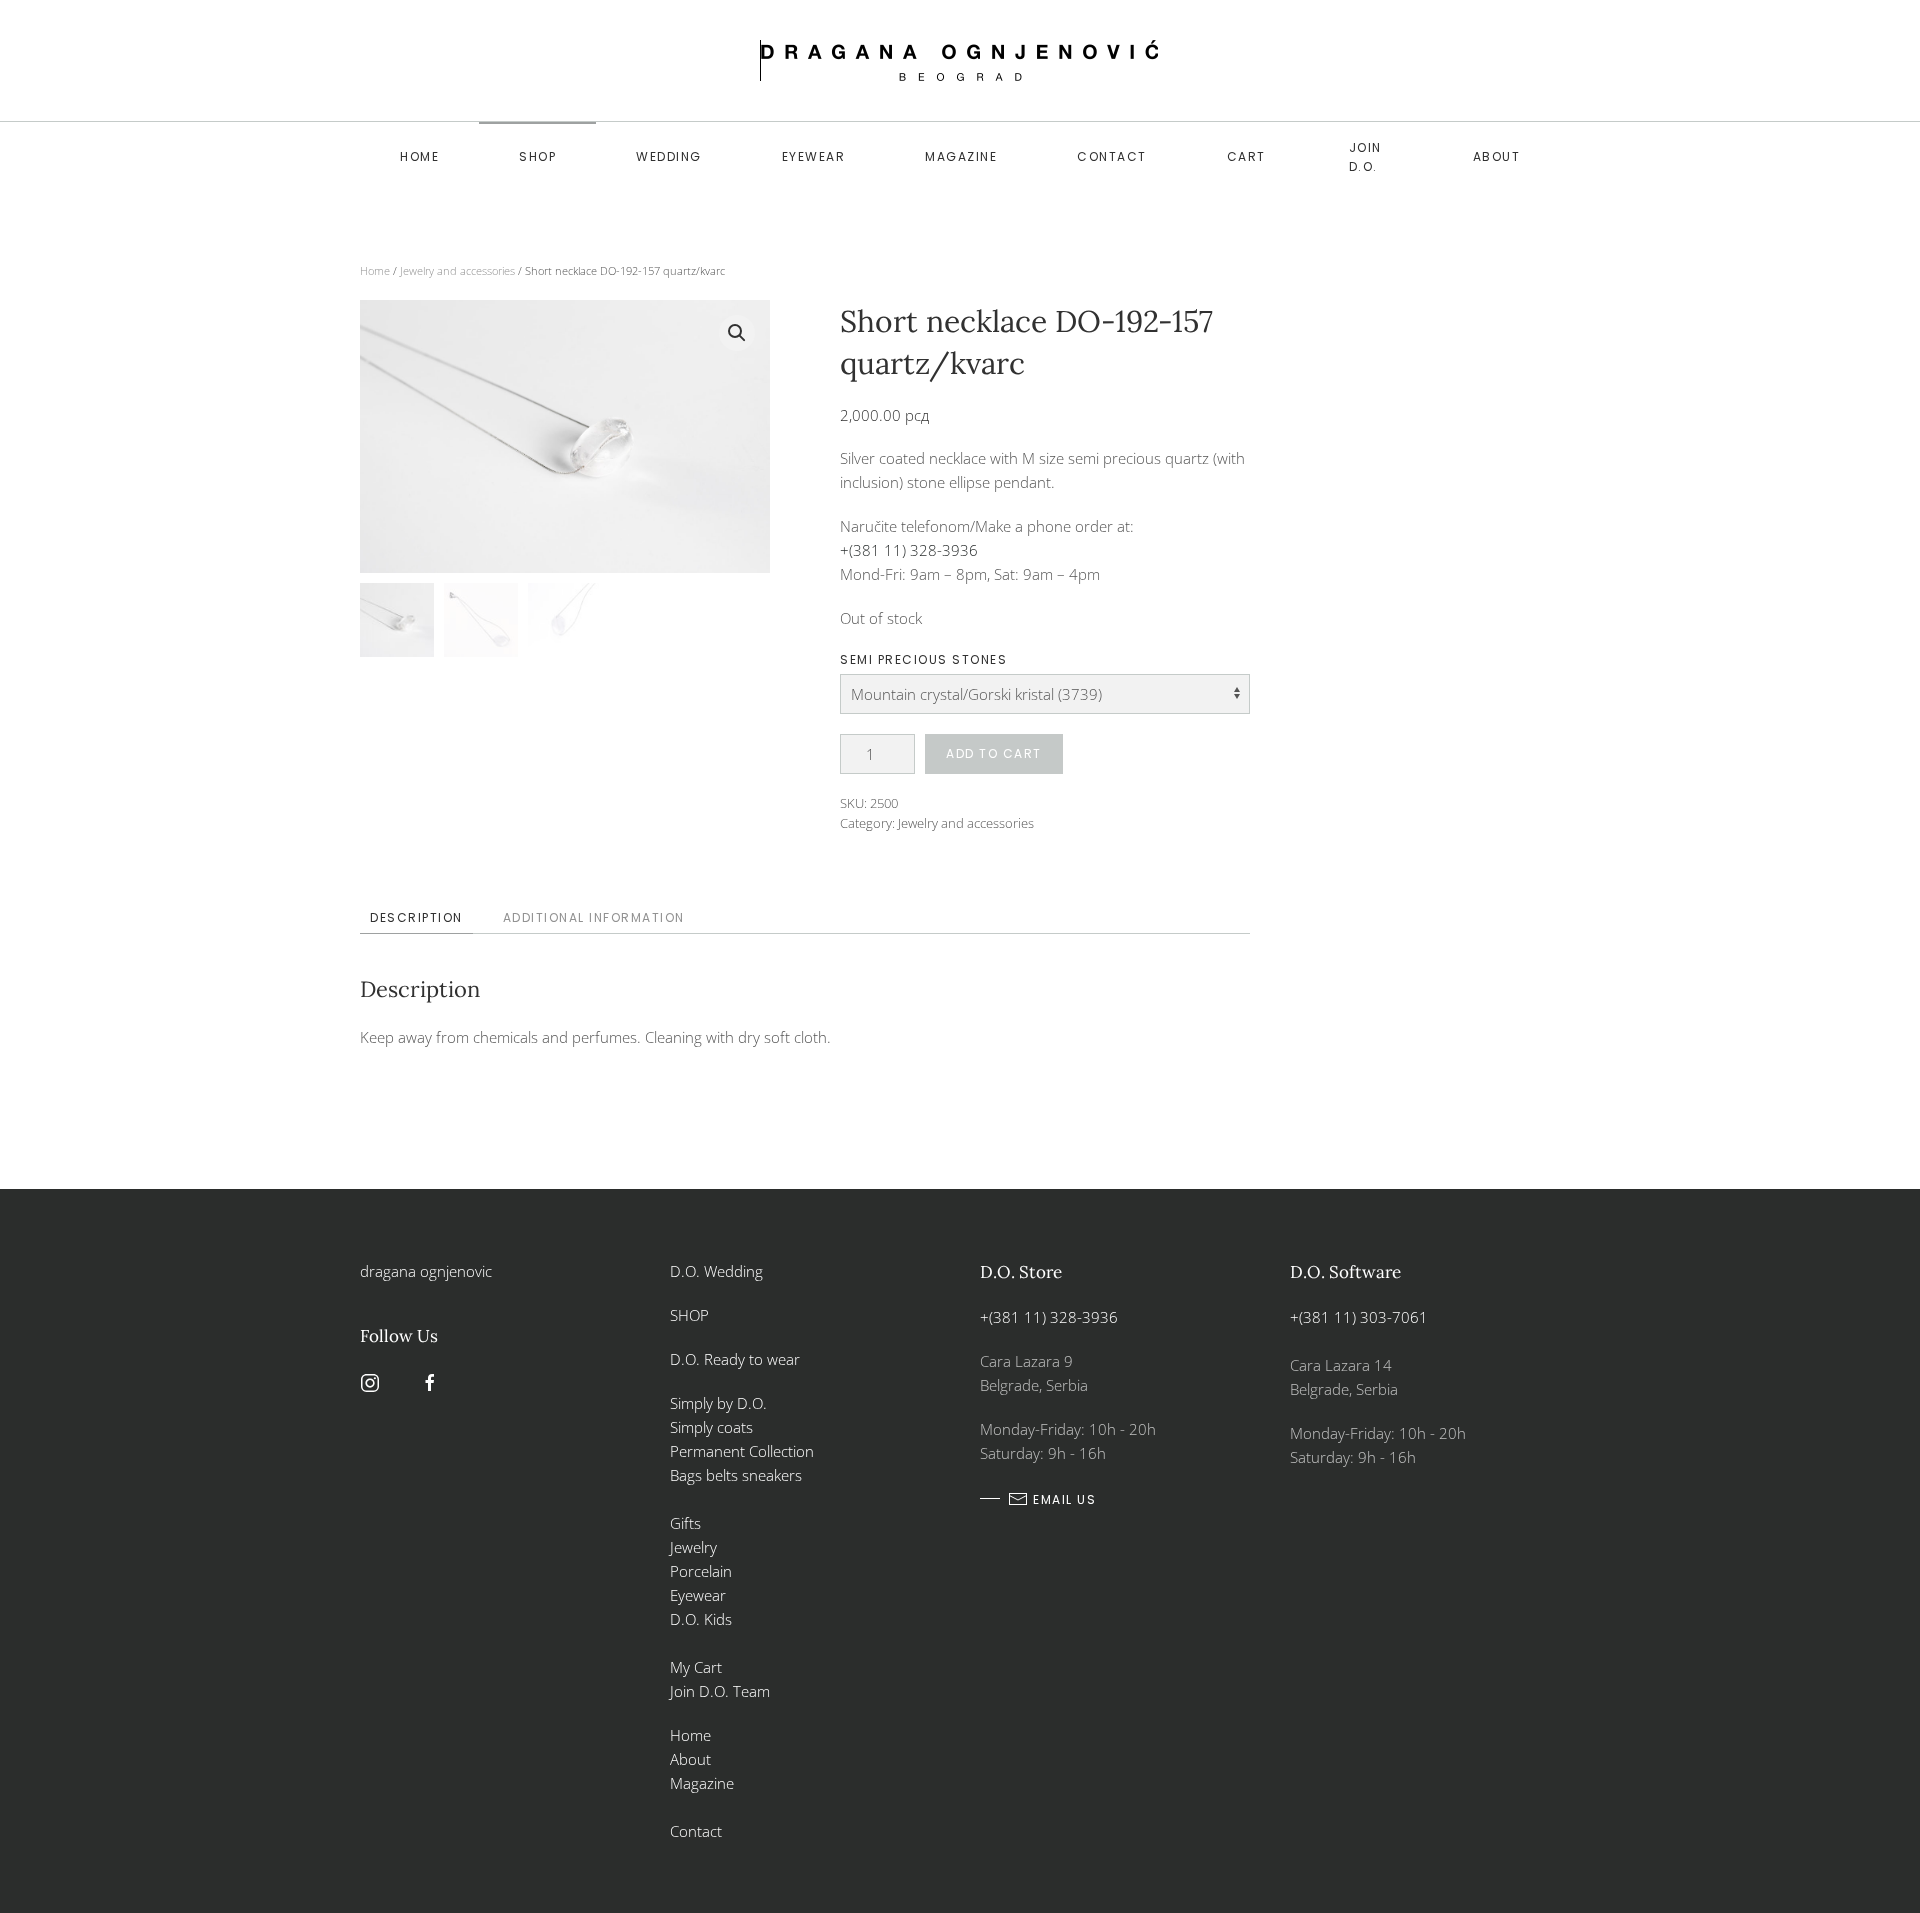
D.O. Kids (701, 1619)
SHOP (689, 1315)
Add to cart (994, 753)
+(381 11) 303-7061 (1359, 1317)
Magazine (961, 156)
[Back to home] (960, 60)
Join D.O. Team (720, 1691)
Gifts (685, 1523)
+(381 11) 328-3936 (909, 550)
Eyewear (814, 156)
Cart (1246, 156)
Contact (1112, 156)
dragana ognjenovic (426, 1271)
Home (419, 156)
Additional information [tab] (594, 917)
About (1497, 156)
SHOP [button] (537, 156)
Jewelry (693, 1547)
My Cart (696, 1667)
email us (1064, 1499)
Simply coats (713, 1427)
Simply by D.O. (718, 1403)
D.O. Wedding (716, 1271)
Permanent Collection (742, 1451)
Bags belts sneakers (736, 1475)
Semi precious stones (923, 659)
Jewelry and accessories (457, 270)
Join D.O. (1365, 157)
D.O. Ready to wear (735, 1359)
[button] (737, 333)
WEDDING (669, 156)
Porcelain (701, 1571)
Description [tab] (416, 917)
